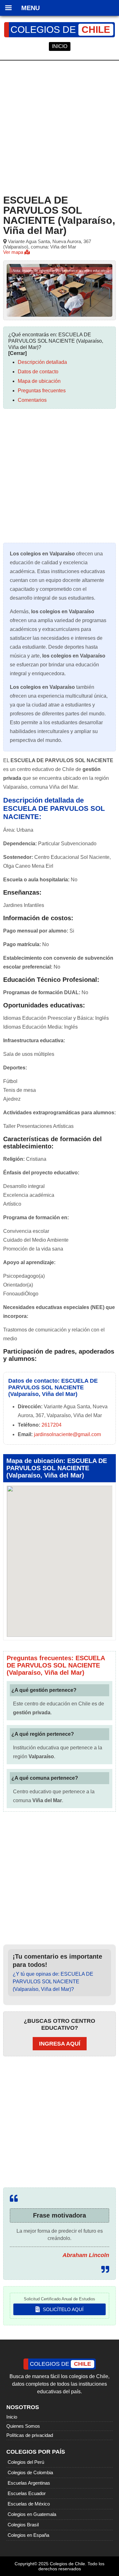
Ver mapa (14, 252)
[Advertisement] (60, 126)
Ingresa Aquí (60, 2044)
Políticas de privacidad (30, 2435)
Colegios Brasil (23, 2525)
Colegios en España (28, 2535)
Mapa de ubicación (39, 381)
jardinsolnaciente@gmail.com (67, 1434)
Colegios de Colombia (30, 2472)
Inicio (12, 2417)
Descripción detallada (42, 362)
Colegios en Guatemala (32, 2514)
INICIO (60, 46)
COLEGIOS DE (60, 30)
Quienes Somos (23, 2426)
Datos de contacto (38, 372)
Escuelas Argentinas (29, 2483)
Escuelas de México (29, 2504)
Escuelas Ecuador (27, 2493)
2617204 (52, 1425)
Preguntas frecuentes (42, 391)
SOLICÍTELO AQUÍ (63, 2309)
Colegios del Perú (26, 2462)
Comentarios (32, 400)
